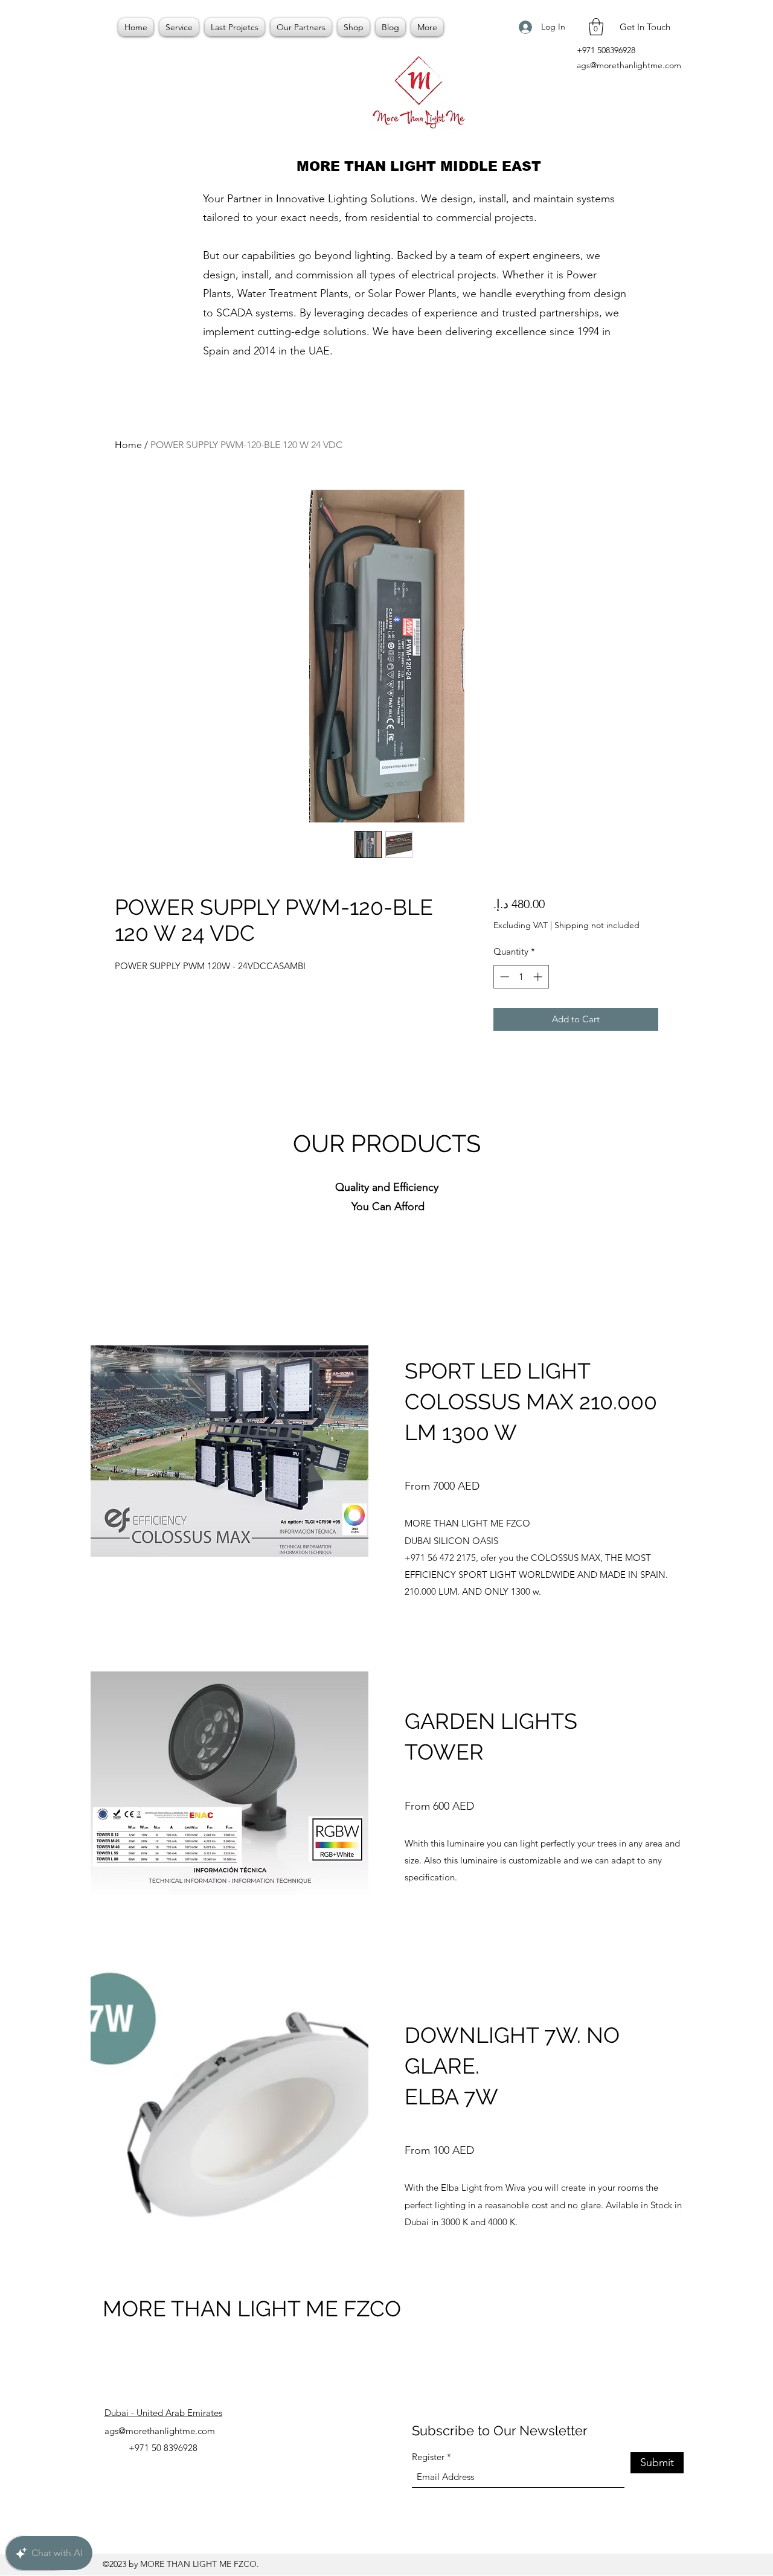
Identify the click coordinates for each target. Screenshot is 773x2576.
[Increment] (539, 977)
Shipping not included (597, 925)
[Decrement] (503, 977)
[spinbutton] (521, 977)
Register (428, 2457)
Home (128, 445)
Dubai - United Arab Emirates (163, 2413)
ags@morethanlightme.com (629, 65)
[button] (596, 27)
